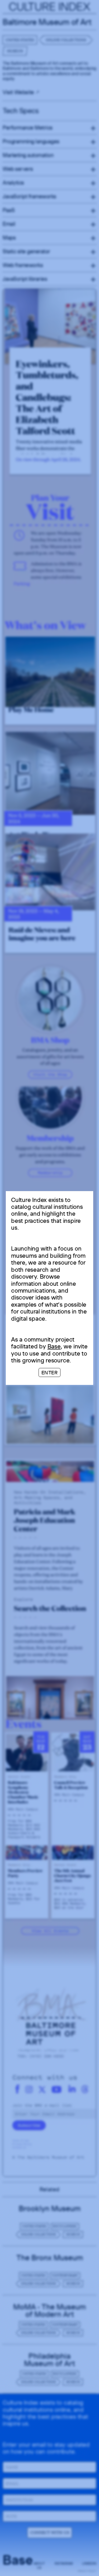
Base (54, 1346)
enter (50, 1372)
